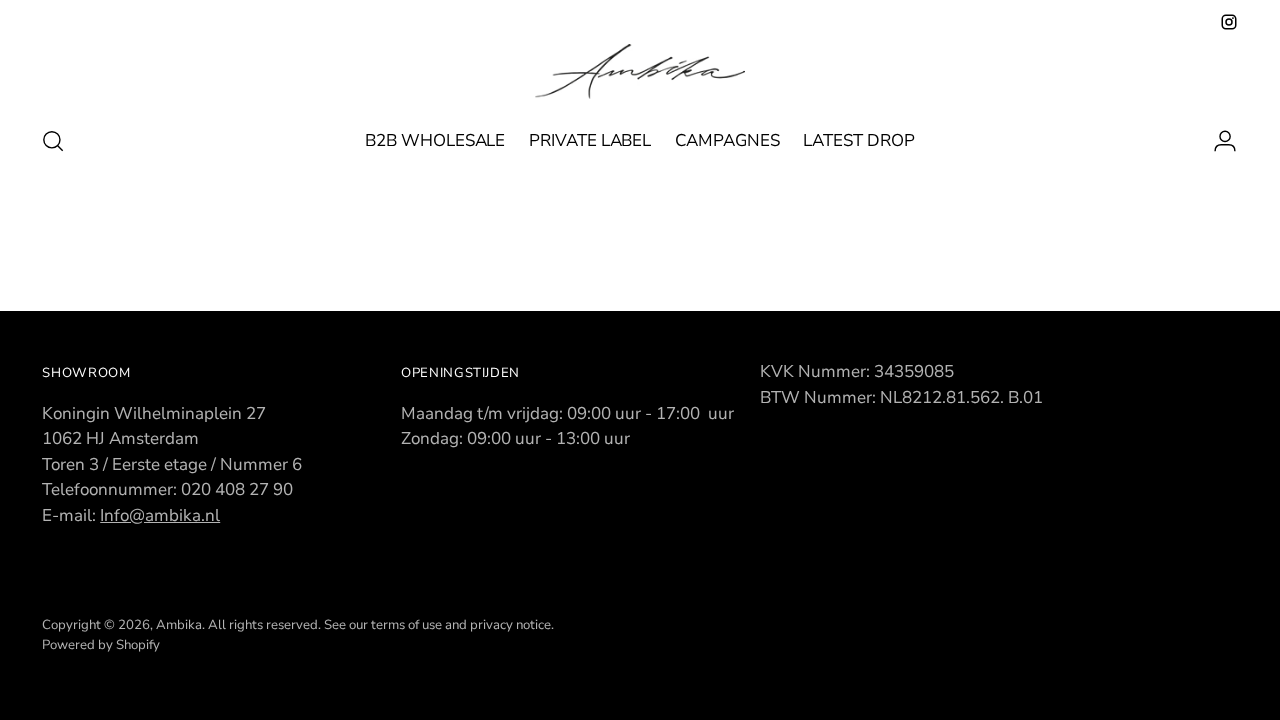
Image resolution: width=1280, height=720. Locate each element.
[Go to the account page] (1217, 141)
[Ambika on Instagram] (1229, 22)
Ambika (179, 625)
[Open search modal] (53, 141)
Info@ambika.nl (160, 515)
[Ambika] (640, 71)
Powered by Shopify (101, 645)
